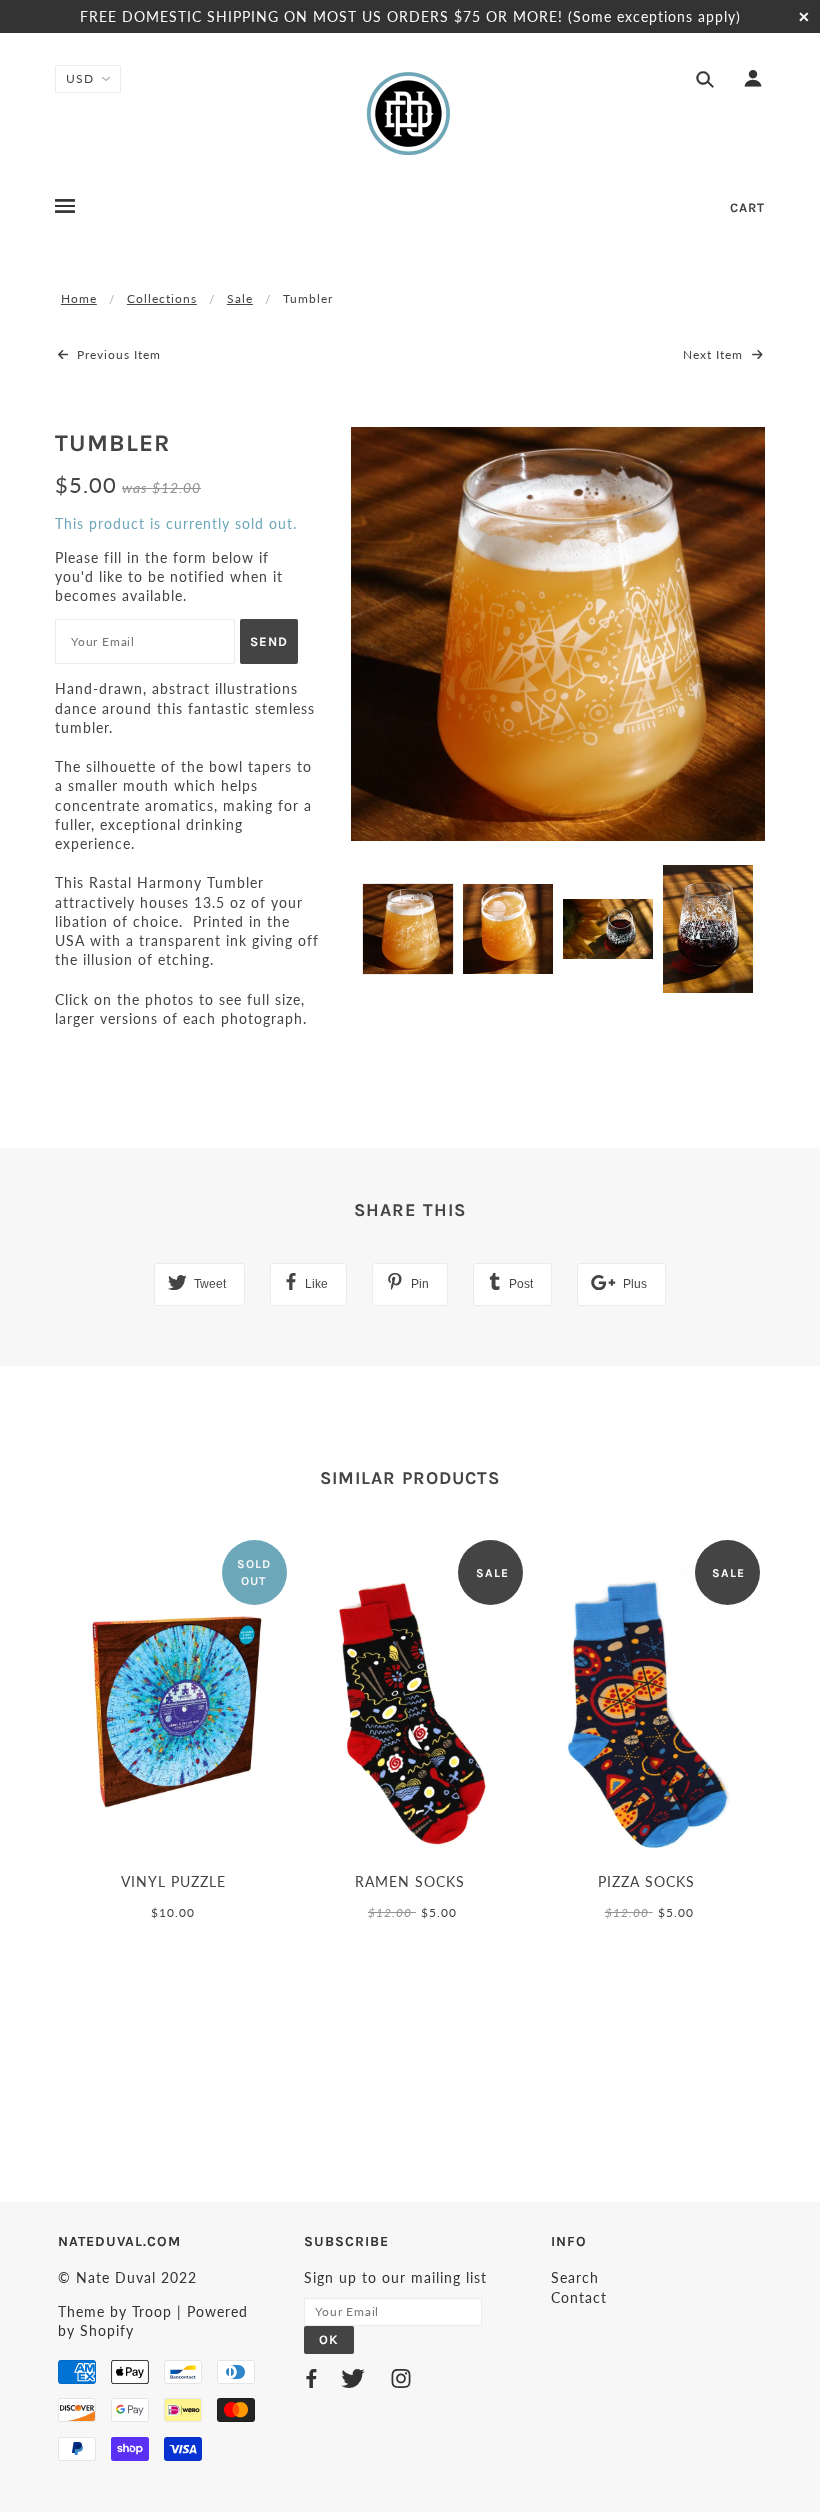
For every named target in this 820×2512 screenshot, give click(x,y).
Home (79, 298)
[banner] (410, 113)
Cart (747, 207)
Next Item (715, 354)
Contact (579, 2297)
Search (575, 2277)
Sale (240, 298)
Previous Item (117, 354)
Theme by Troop (115, 2311)
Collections (162, 298)
